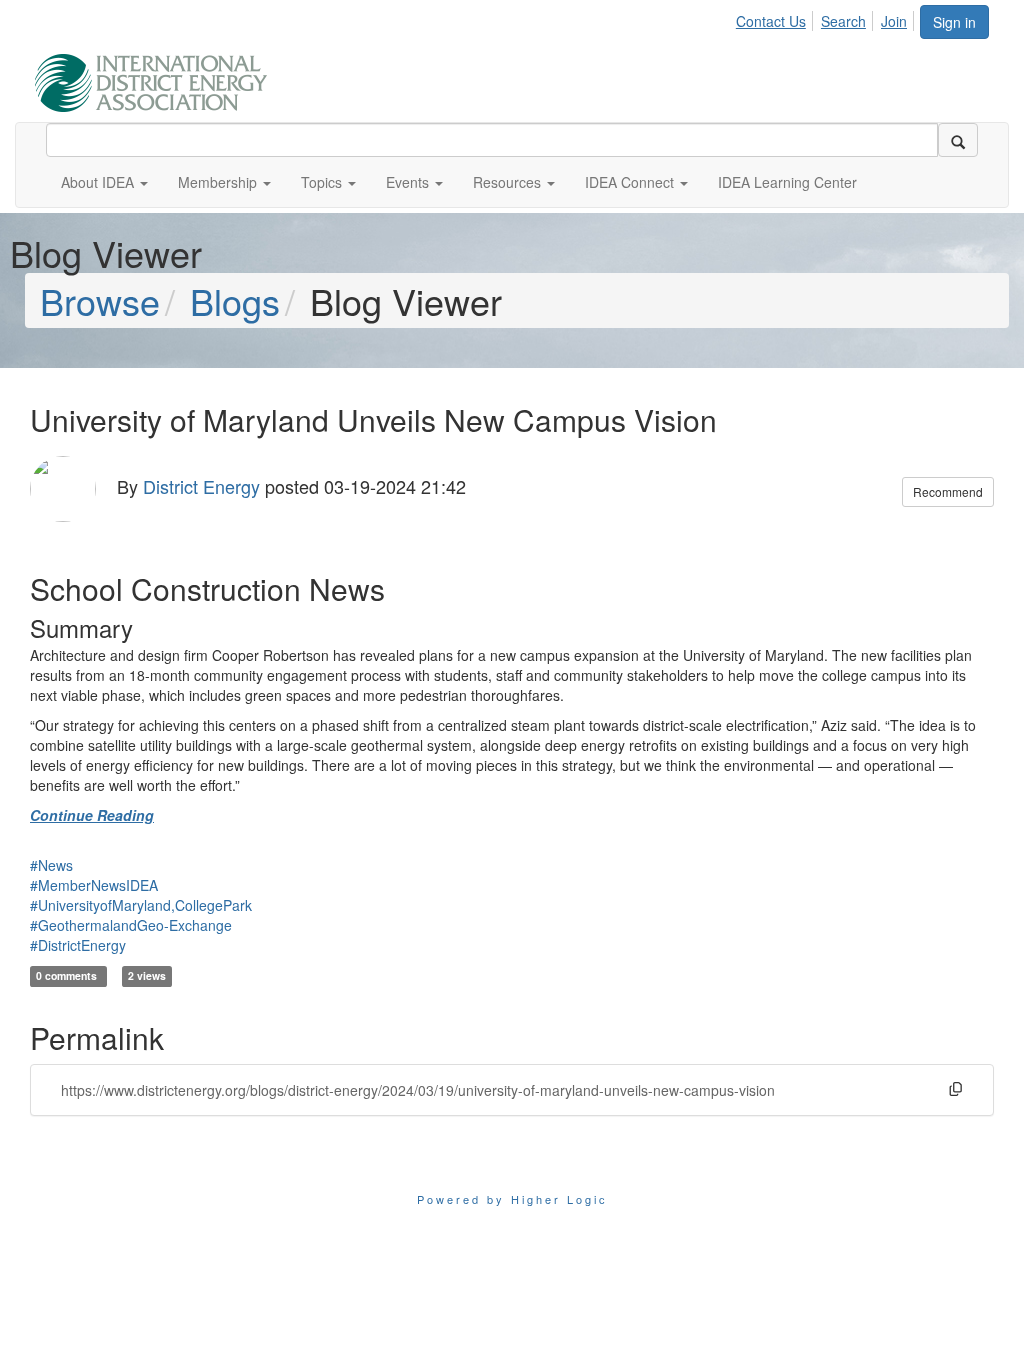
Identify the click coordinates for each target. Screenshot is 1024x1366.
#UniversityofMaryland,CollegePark (141, 905)
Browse (100, 300)
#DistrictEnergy (78, 945)
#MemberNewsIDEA (94, 885)
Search (843, 21)
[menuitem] (776, 18)
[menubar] (827, 18)
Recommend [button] (948, 491)
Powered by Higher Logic (512, 1199)
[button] (104, 182)
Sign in (954, 22)
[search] (958, 140)
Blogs (235, 300)
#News (51, 865)
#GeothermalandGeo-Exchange (131, 925)
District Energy (201, 486)
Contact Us (771, 21)
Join (894, 21)
